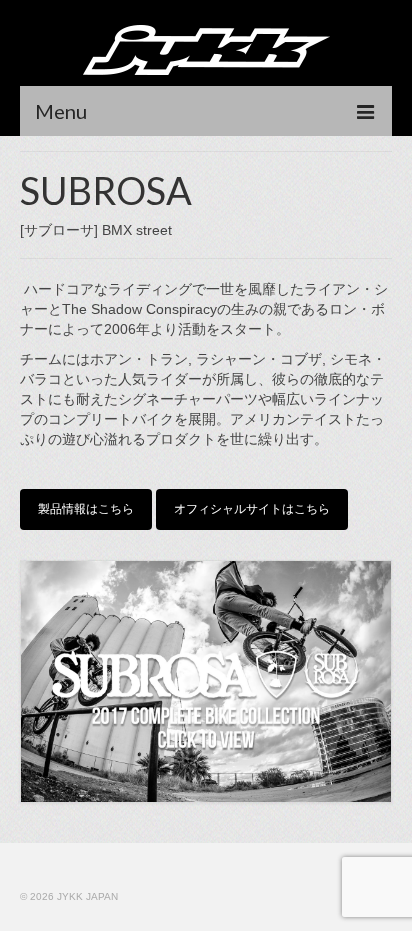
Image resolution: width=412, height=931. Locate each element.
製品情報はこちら (86, 509)
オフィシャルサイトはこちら (252, 509)
